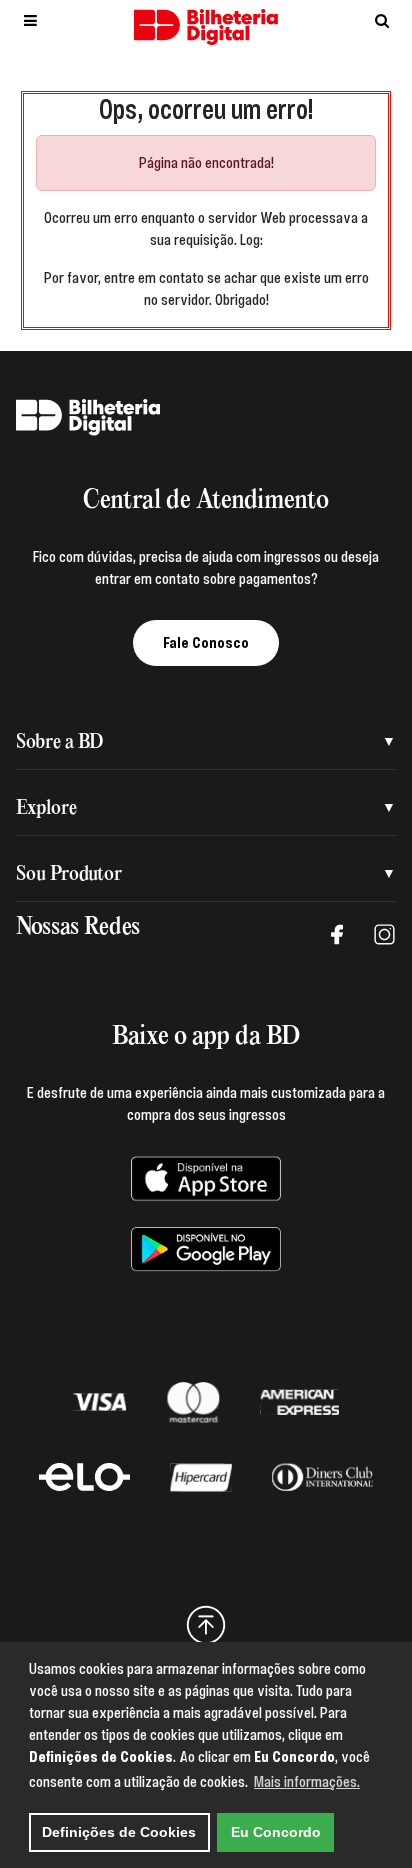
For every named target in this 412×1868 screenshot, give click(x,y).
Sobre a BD (59, 742)
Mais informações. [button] (307, 1782)
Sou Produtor (69, 874)
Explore (46, 808)
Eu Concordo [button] (276, 1832)
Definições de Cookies (119, 1832)
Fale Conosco (206, 643)
